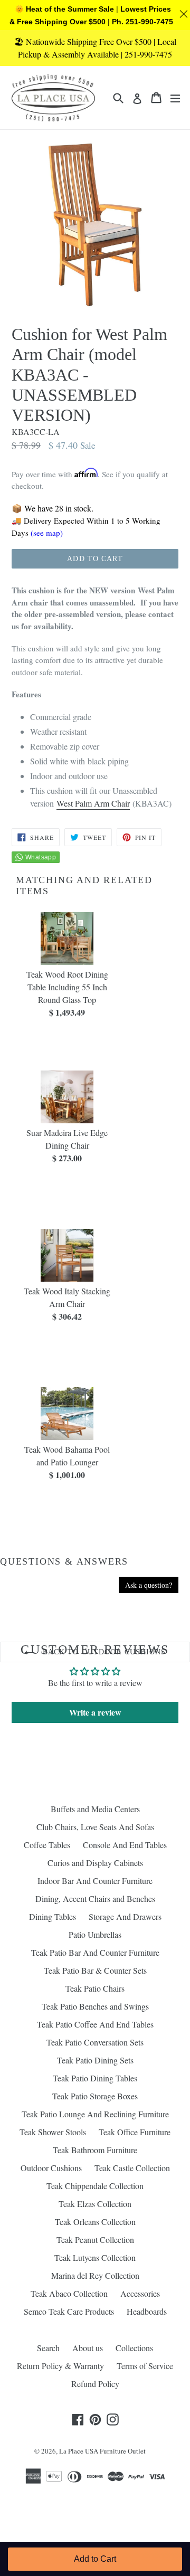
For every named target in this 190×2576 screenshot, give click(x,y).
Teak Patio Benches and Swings (95, 2006)
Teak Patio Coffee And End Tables (95, 2024)
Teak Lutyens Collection (95, 2257)
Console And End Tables (125, 1845)
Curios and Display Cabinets (95, 1863)
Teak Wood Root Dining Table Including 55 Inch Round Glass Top (67, 987)
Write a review (95, 1712)
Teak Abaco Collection (69, 2293)
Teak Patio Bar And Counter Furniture (95, 1952)
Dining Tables (53, 1916)
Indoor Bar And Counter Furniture (95, 1881)
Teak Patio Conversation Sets (95, 2042)
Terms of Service (145, 2366)
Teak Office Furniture (135, 2132)
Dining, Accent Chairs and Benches (95, 1898)
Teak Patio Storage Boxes (95, 2096)
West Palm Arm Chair (93, 803)
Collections (134, 2348)
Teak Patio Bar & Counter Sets (95, 1970)
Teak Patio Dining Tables (95, 2078)
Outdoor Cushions (51, 2168)
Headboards (147, 2311)
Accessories (140, 2293)
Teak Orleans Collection (95, 2222)
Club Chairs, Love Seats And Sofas (95, 1827)
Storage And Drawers (125, 1916)
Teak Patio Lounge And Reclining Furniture (95, 2114)
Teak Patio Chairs (95, 1988)
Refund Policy (95, 2384)
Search (48, 2348)
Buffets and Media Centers (95, 1809)
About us (88, 2348)
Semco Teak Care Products (69, 2311)
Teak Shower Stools (53, 2132)
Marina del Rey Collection (95, 2275)
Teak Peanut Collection (95, 2239)
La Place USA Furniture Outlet (102, 2451)
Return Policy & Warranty (60, 2366)
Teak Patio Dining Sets (95, 2060)
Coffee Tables (47, 1845)
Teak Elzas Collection (95, 2204)
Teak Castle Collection (132, 2168)
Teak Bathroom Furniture (95, 2150)
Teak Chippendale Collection (95, 2186)
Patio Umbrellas (95, 1934)
